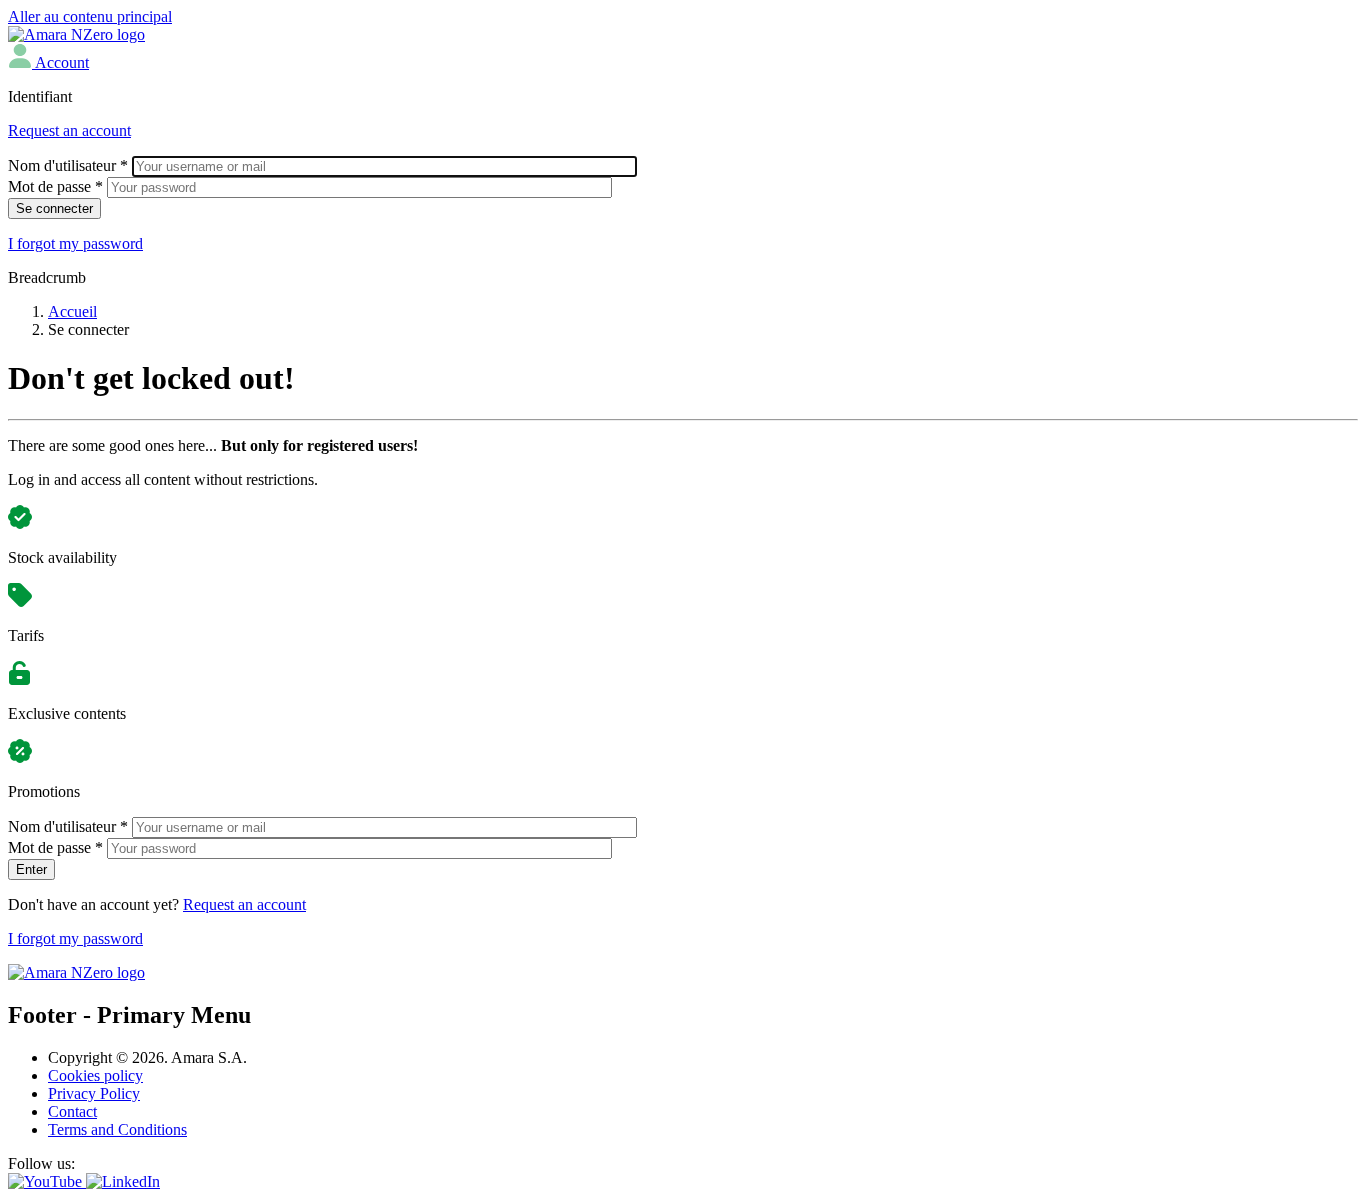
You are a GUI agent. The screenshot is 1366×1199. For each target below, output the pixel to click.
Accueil (72, 311)
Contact (72, 1111)
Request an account (69, 130)
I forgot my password (75, 243)
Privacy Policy (94, 1093)
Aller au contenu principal (90, 16)
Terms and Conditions (117, 1129)
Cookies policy (95, 1075)
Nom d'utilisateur (68, 165)
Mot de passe (55, 186)
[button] (48, 62)
